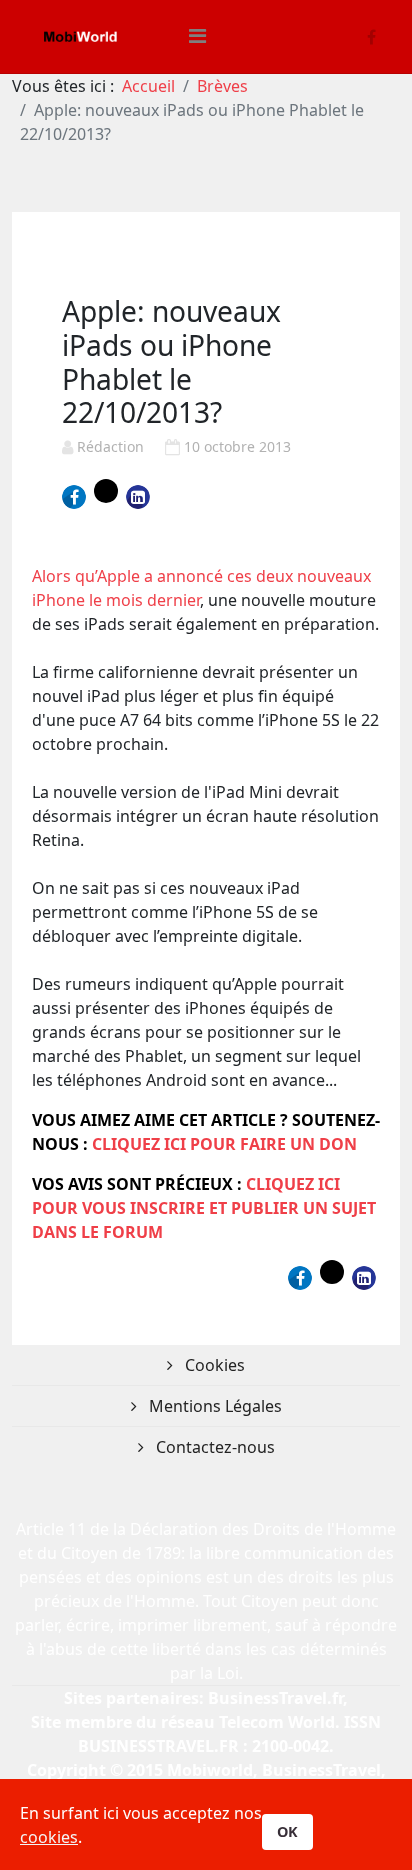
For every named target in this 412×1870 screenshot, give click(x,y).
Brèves (222, 86)
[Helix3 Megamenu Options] (197, 36)
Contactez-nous (213, 1447)
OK (287, 1831)
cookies (49, 1837)
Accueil (148, 86)
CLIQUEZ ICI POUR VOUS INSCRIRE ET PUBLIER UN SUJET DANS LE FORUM (204, 1208)
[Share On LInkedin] (138, 497)
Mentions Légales (213, 1406)
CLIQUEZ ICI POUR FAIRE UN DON (224, 1144)
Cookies (213, 1365)
